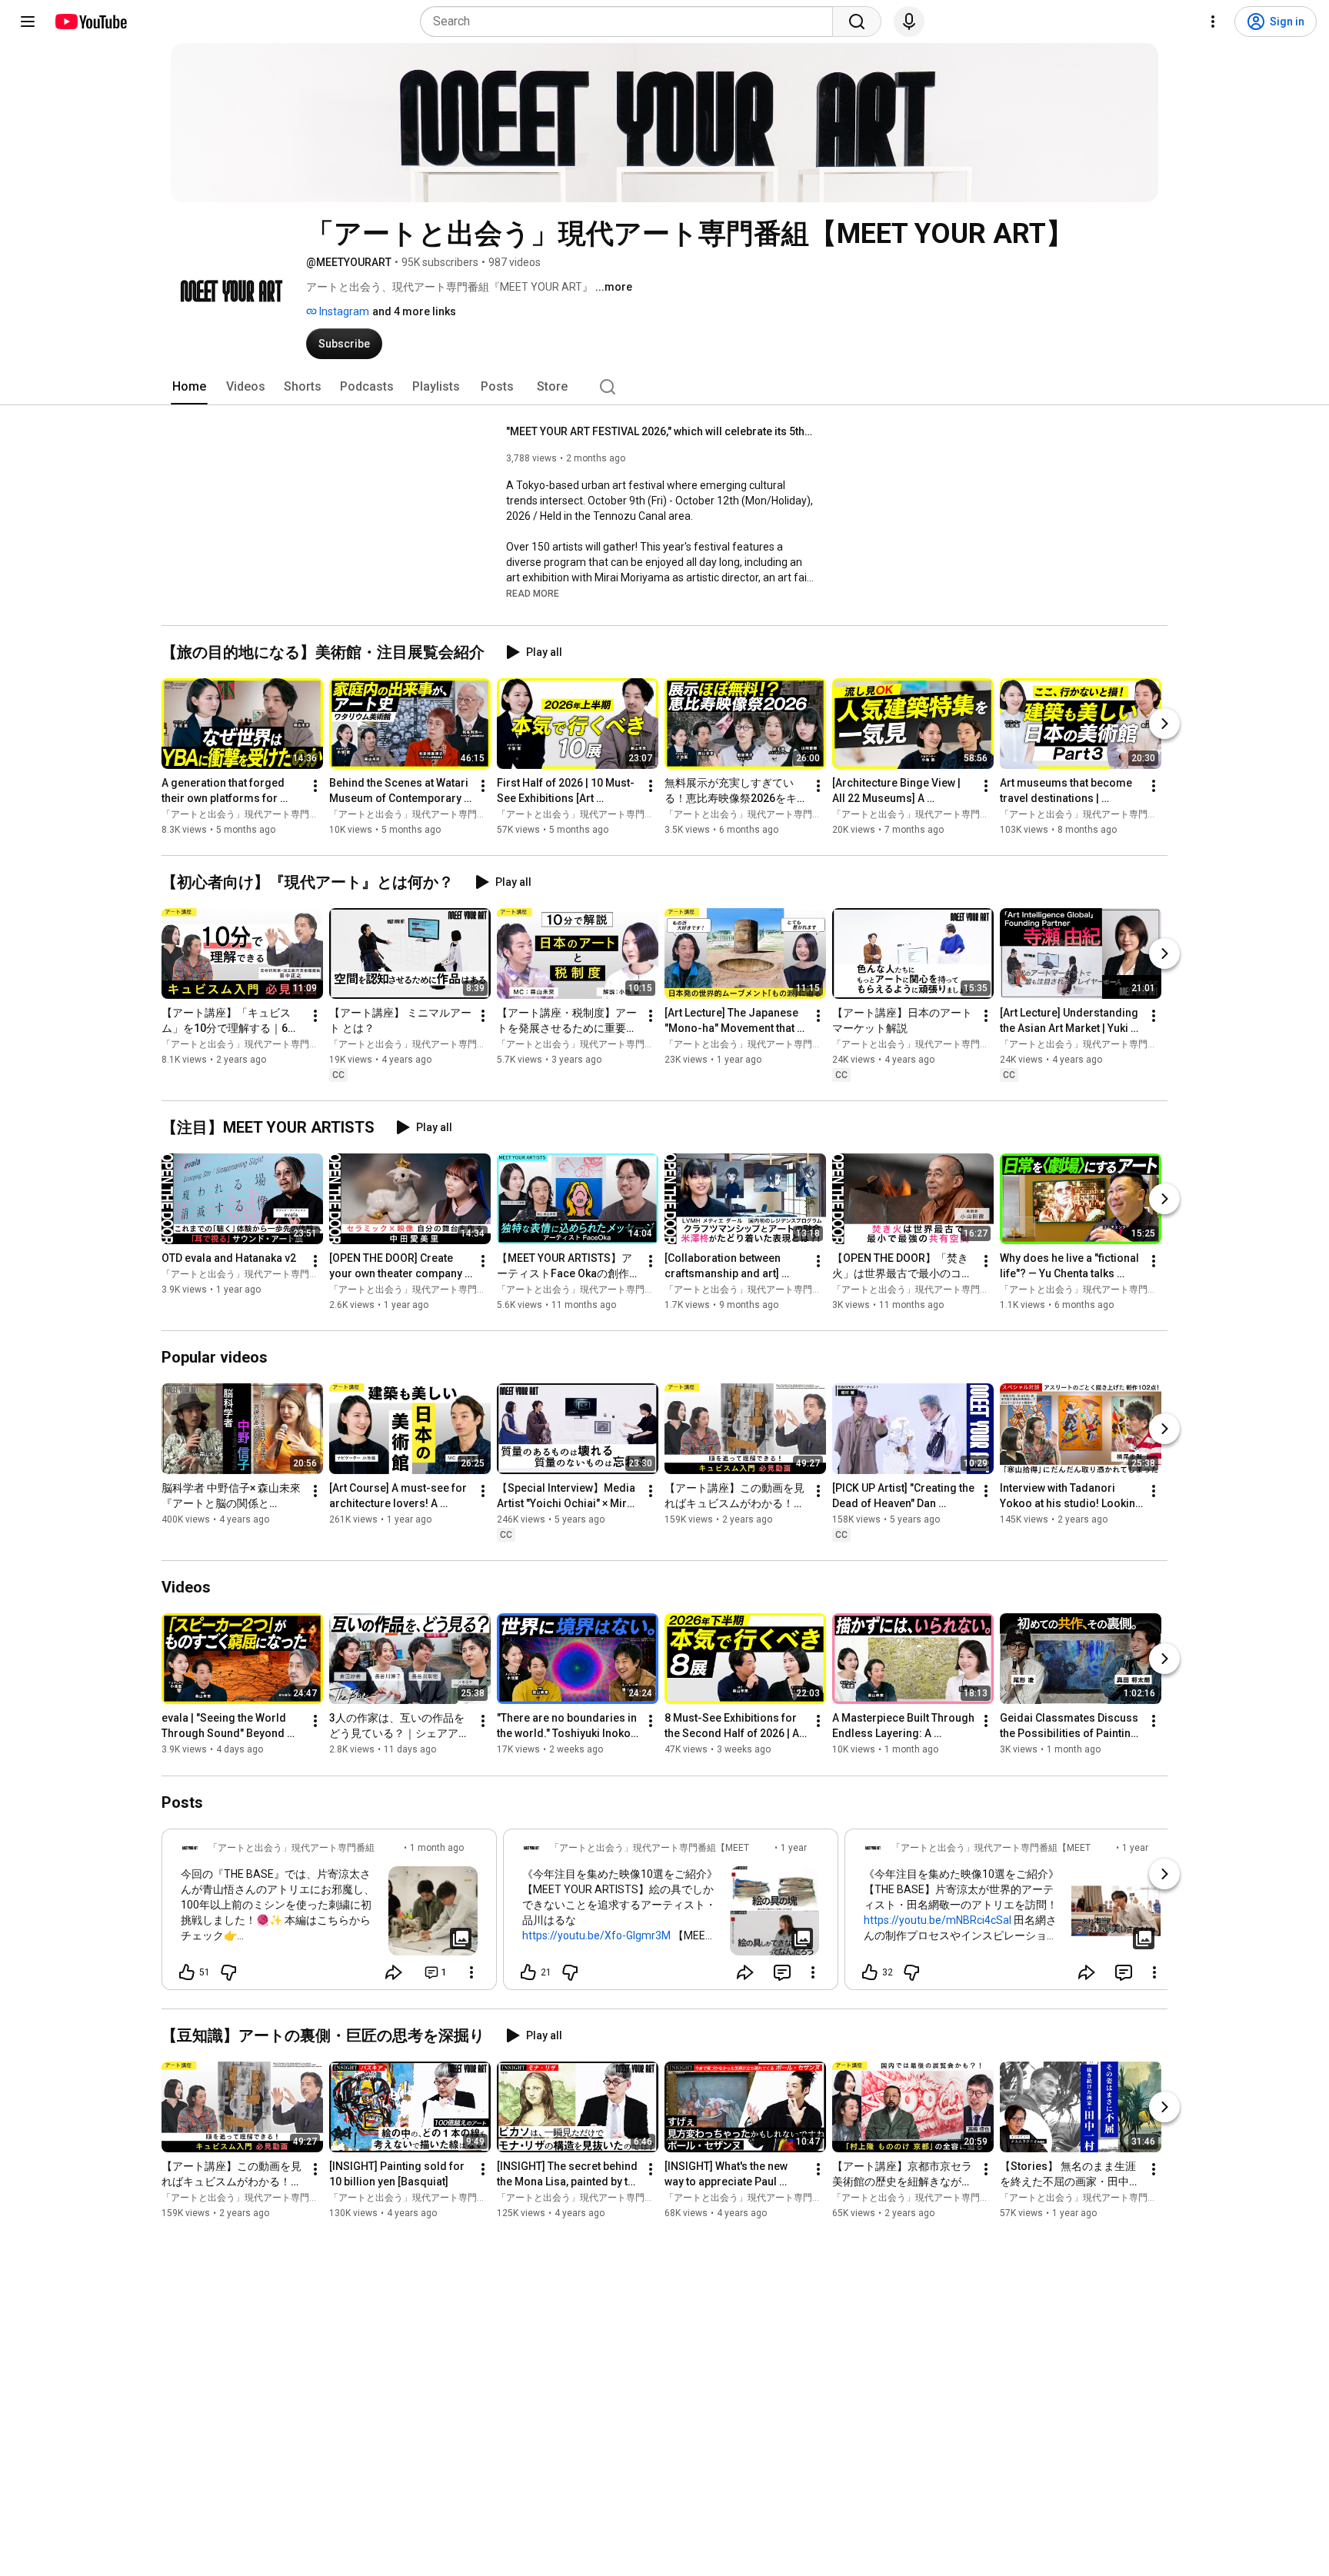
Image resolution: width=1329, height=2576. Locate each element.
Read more (533, 594)
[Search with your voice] (909, 22)
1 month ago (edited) (437, 1855)
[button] (533, 593)
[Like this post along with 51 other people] (187, 1972)
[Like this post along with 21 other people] (528, 1972)
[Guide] (28, 22)
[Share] (394, 1972)
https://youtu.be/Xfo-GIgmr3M (596, 1935)
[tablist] (664, 387)
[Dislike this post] (228, 1972)
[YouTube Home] (90, 22)
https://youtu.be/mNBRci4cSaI (938, 1920)
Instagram (343, 311)
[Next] (1164, 724)
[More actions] (315, 786)
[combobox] (631, 22)
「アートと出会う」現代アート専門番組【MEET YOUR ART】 (289, 814)
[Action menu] (471, 1972)
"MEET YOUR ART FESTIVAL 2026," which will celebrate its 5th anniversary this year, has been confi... (660, 431)
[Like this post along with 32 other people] (870, 1972)
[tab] (189, 387)
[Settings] (1213, 22)
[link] (329, 1914)
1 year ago (794, 1855)
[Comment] (782, 1972)
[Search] (857, 22)
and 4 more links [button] (414, 311)
